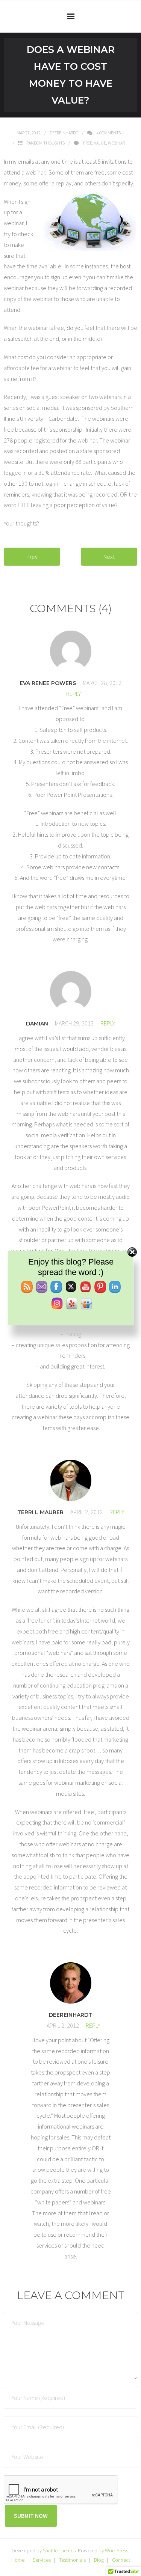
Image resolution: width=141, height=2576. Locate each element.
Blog (99, 2560)
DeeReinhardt (64, 133)
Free (88, 143)
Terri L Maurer (40, 1512)
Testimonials (72, 2560)
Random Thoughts (45, 143)
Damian (37, 1024)
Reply (74, 694)
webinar (116, 143)
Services (42, 2560)
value (100, 143)
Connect (121, 2560)
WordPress (117, 2550)
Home (18, 2560)
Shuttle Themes (59, 2550)
